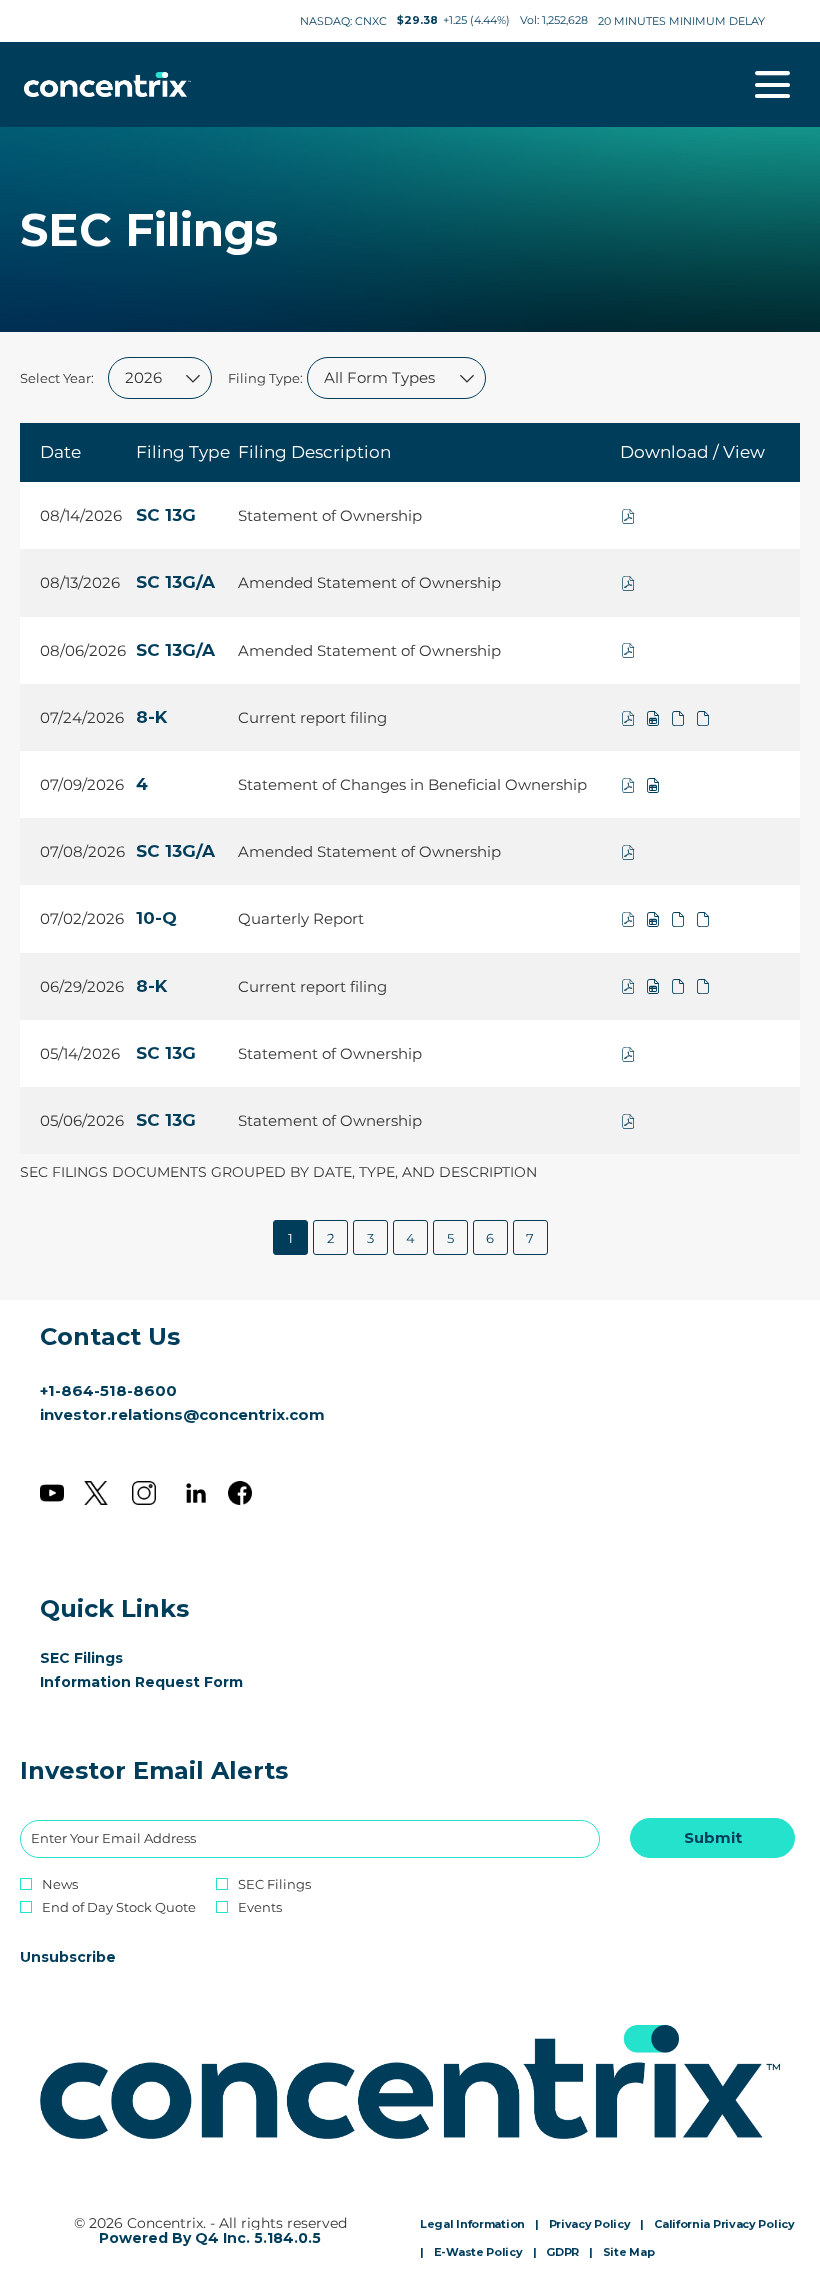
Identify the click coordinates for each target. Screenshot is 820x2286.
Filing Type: (265, 378)
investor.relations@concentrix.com (182, 1414)
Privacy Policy (590, 2225)
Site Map (629, 2253)
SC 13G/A (175, 582)
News (60, 1884)
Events (260, 1907)
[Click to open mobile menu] (772, 84)
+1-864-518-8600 (108, 1390)
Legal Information (472, 2225)
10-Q (156, 918)
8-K (151, 717)
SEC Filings (111, 1658)
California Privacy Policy (724, 2225)
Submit (713, 1837)
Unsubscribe (68, 1957)
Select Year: (57, 378)
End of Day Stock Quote (119, 1907)
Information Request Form (171, 1682)
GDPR (562, 2253)
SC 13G (166, 515)
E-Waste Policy (478, 2253)
